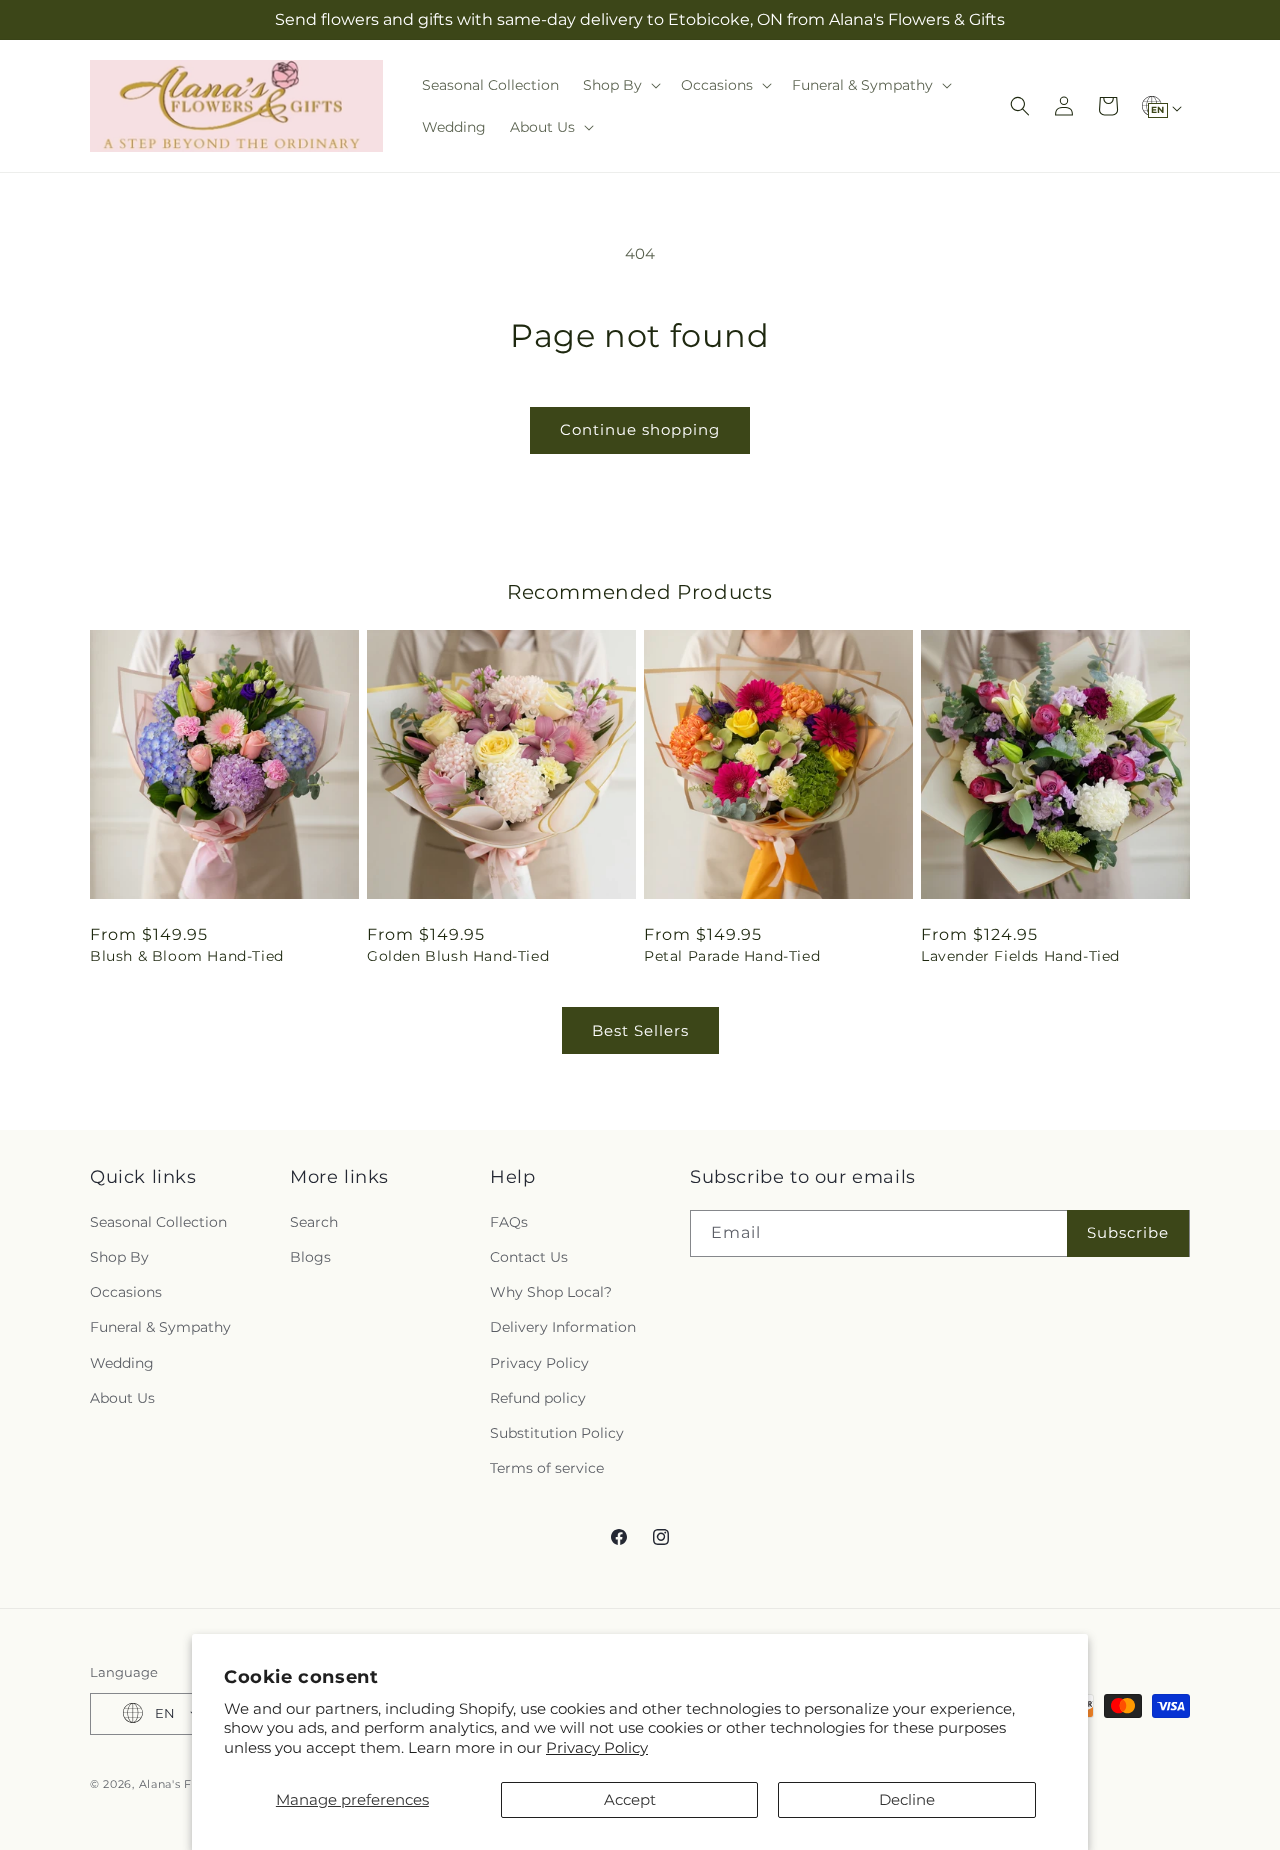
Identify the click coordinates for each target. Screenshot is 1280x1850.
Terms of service (547, 1468)
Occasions (126, 1292)
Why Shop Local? (551, 1292)
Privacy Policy (597, 1747)
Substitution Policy (557, 1432)
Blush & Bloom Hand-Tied (187, 956)
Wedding (122, 1362)
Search (314, 1221)
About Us (122, 1397)
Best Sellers (640, 1030)
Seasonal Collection (158, 1221)
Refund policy (538, 1397)
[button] (620, 85)
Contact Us (529, 1256)
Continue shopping (640, 429)
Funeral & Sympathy (160, 1327)
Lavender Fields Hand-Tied (1020, 956)
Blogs (310, 1256)
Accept (630, 1799)
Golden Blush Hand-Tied (458, 956)
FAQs (509, 1221)
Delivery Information (563, 1327)
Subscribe (1128, 1232)
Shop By (119, 1256)
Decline (907, 1799)
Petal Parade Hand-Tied (732, 956)
